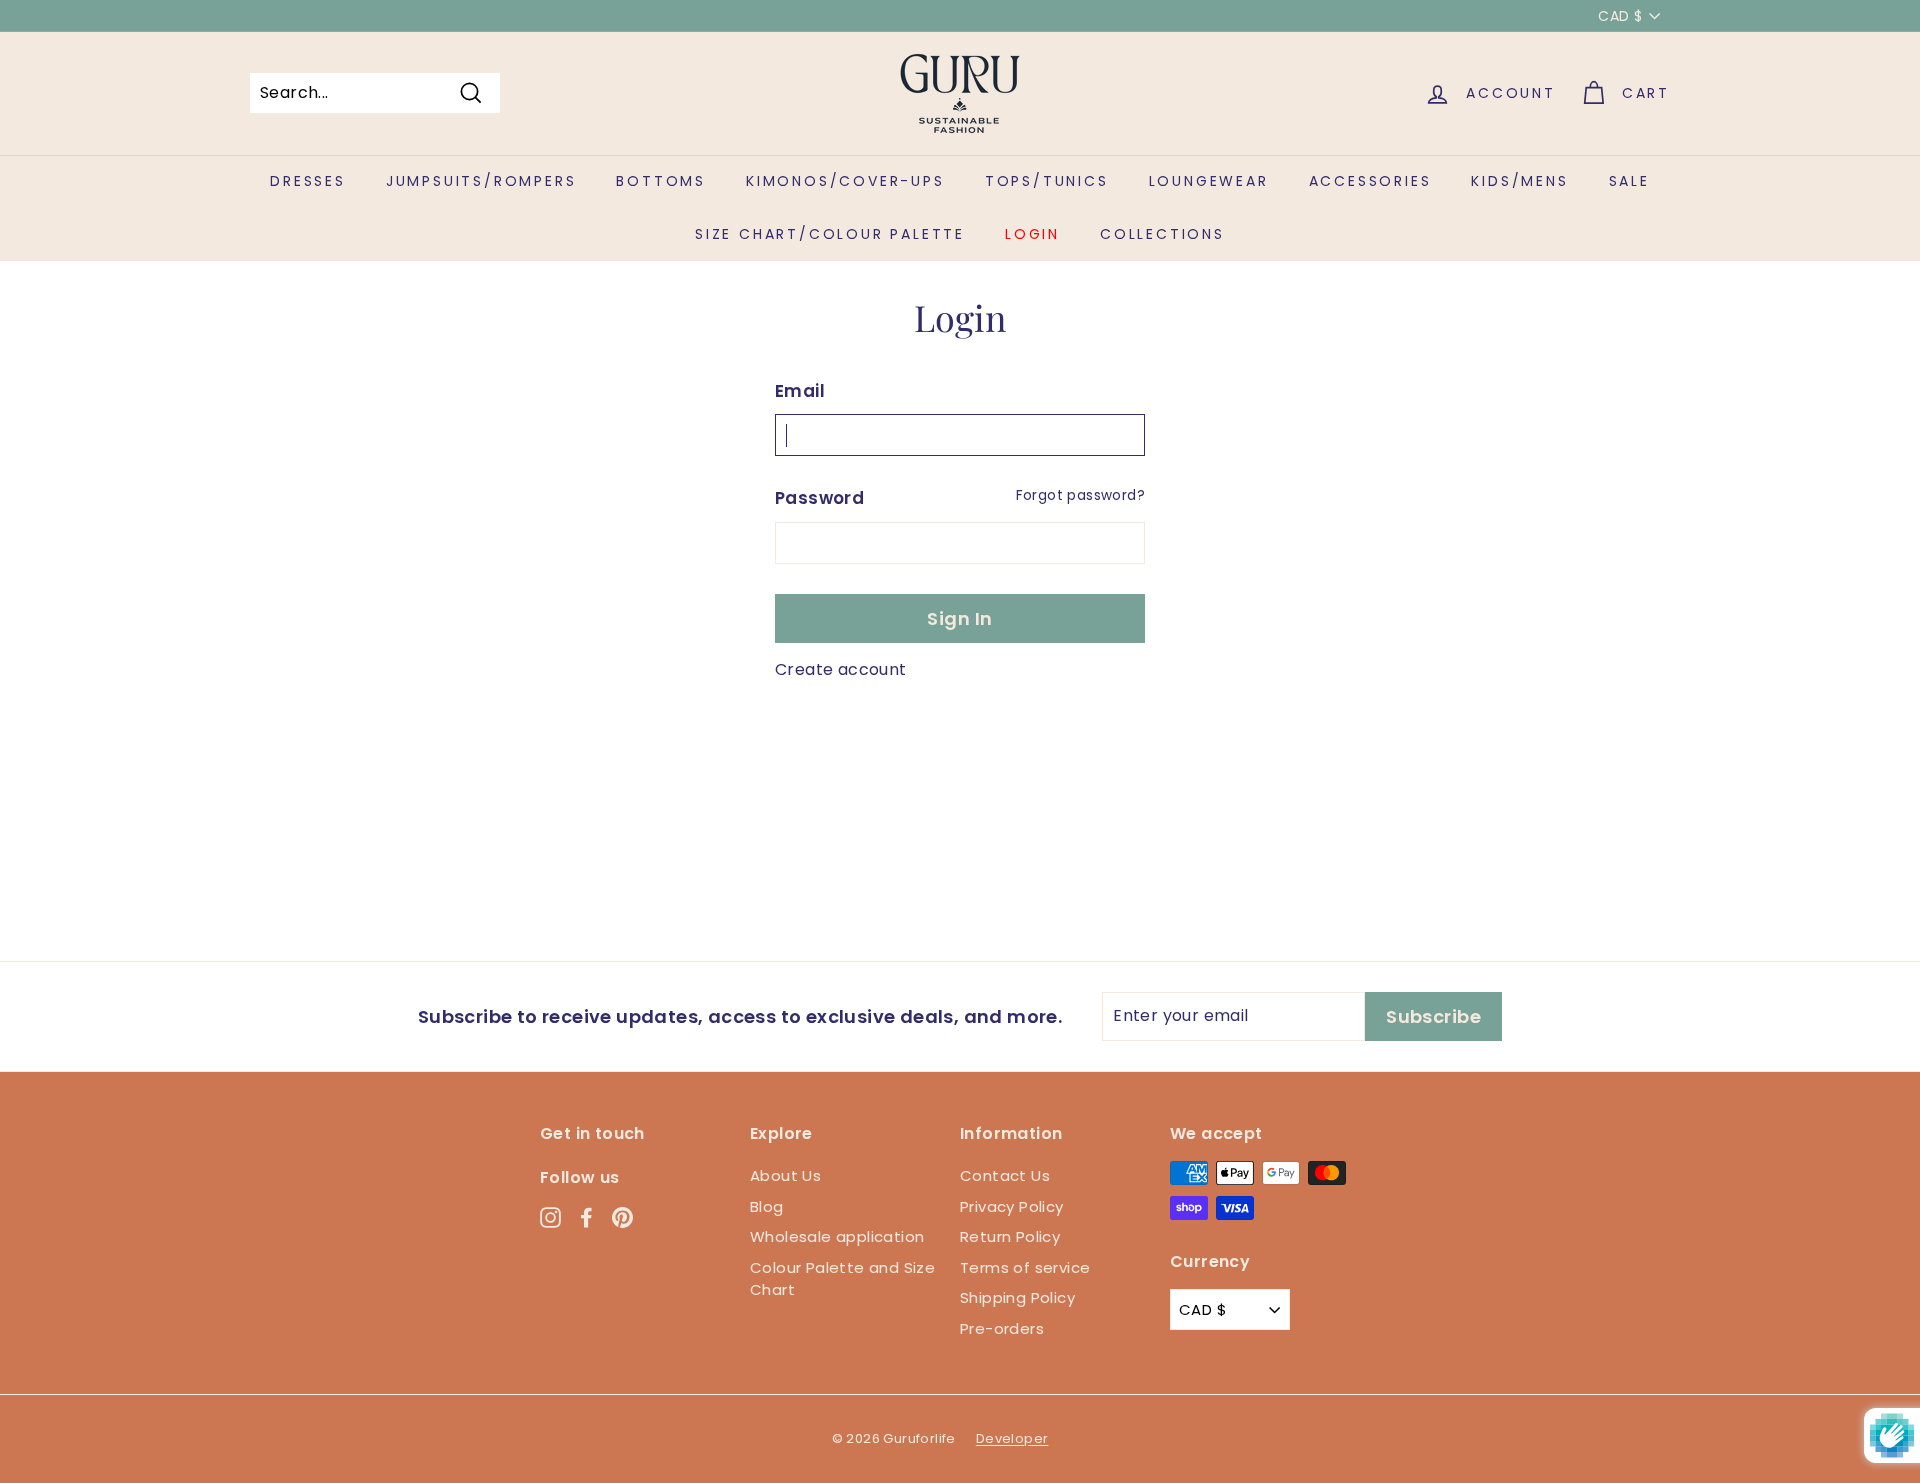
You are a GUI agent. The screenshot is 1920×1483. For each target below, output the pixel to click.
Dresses (308, 181)
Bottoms (661, 181)
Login (1032, 234)
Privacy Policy (1012, 1206)
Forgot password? (1080, 495)
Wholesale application (837, 1236)
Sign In (959, 618)
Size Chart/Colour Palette (830, 234)
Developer (1012, 1438)
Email (800, 391)
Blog (767, 1206)
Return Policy (1010, 1236)
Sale (1629, 181)
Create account (841, 669)
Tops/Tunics (1047, 181)
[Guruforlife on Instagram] (550, 1216)
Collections (1162, 234)
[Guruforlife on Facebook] (586, 1216)
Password (819, 498)
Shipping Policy (1017, 1297)
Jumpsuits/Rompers (481, 181)
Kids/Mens (1519, 181)
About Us (785, 1175)
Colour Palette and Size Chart (842, 1279)
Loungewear (1209, 181)
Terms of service (1025, 1267)
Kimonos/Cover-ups (845, 181)
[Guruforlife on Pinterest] (622, 1216)
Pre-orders (1002, 1328)
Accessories (1370, 181)
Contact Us (1005, 1175)
